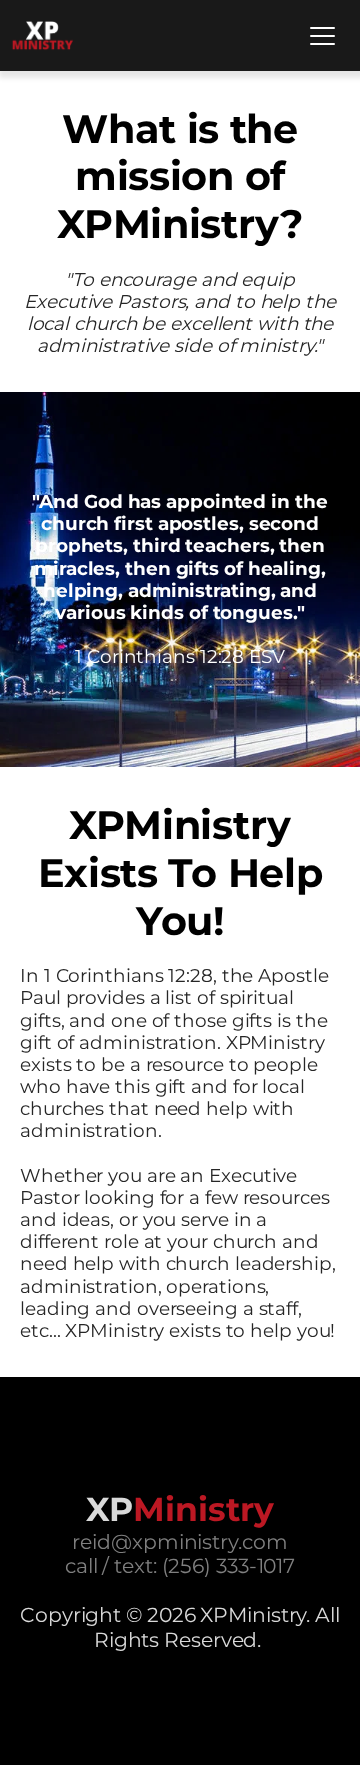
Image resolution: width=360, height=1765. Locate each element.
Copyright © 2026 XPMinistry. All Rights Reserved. (182, 1626)
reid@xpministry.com (179, 1541)
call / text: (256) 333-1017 (180, 1565)
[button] (322, 35)
